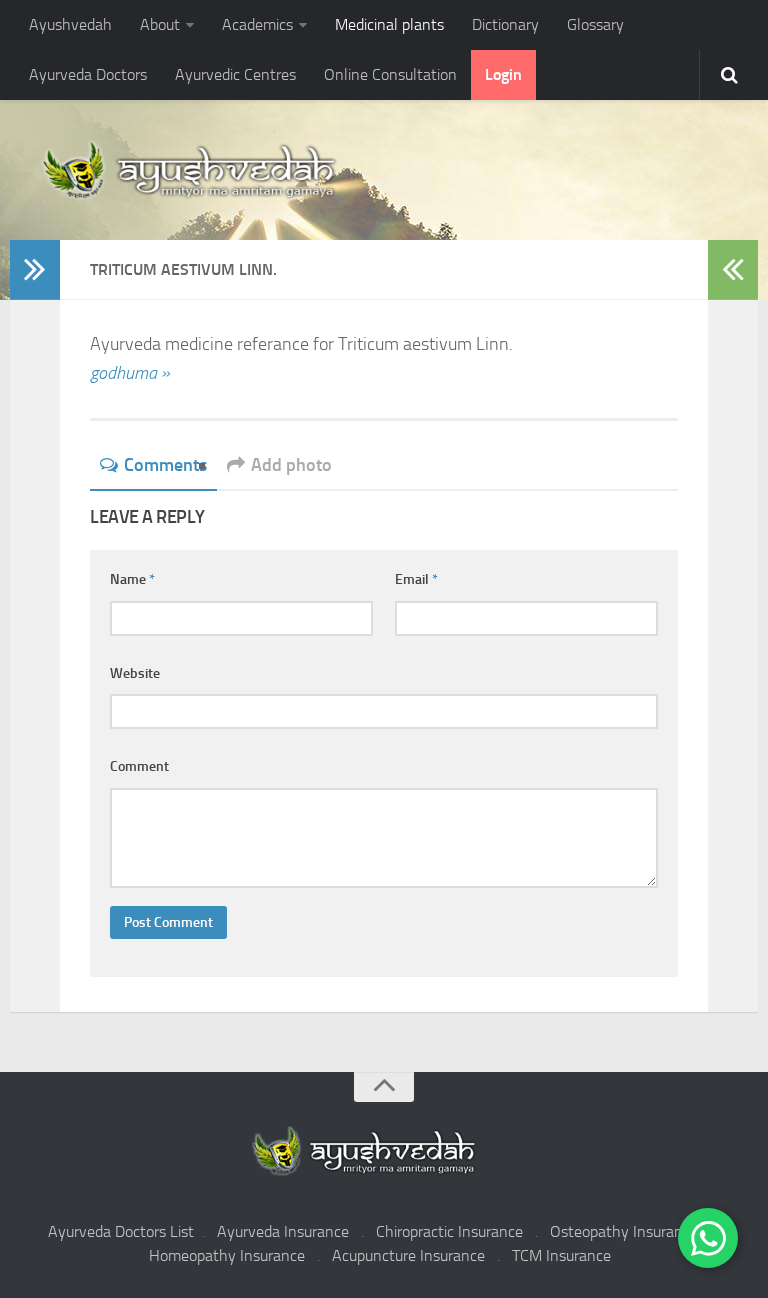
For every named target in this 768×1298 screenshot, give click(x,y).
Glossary (595, 24)
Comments (165, 465)
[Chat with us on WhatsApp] (708, 1238)
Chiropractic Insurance (449, 1231)
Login (503, 74)
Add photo (291, 465)
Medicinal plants (389, 24)
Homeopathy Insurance (227, 1255)
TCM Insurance (561, 1255)
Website (135, 673)
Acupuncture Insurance (408, 1255)
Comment (139, 766)
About (160, 24)
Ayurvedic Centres (235, 74)
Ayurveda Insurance (283, 1231)
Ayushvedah (70, 24)
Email (416, 579)
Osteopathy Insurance (624, 1231)
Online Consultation (390, 74)
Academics (257, 24)
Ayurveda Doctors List (121, 1231)
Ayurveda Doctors (88, 74)
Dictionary (505, 24)
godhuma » (130, 373)
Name (132, 579)
